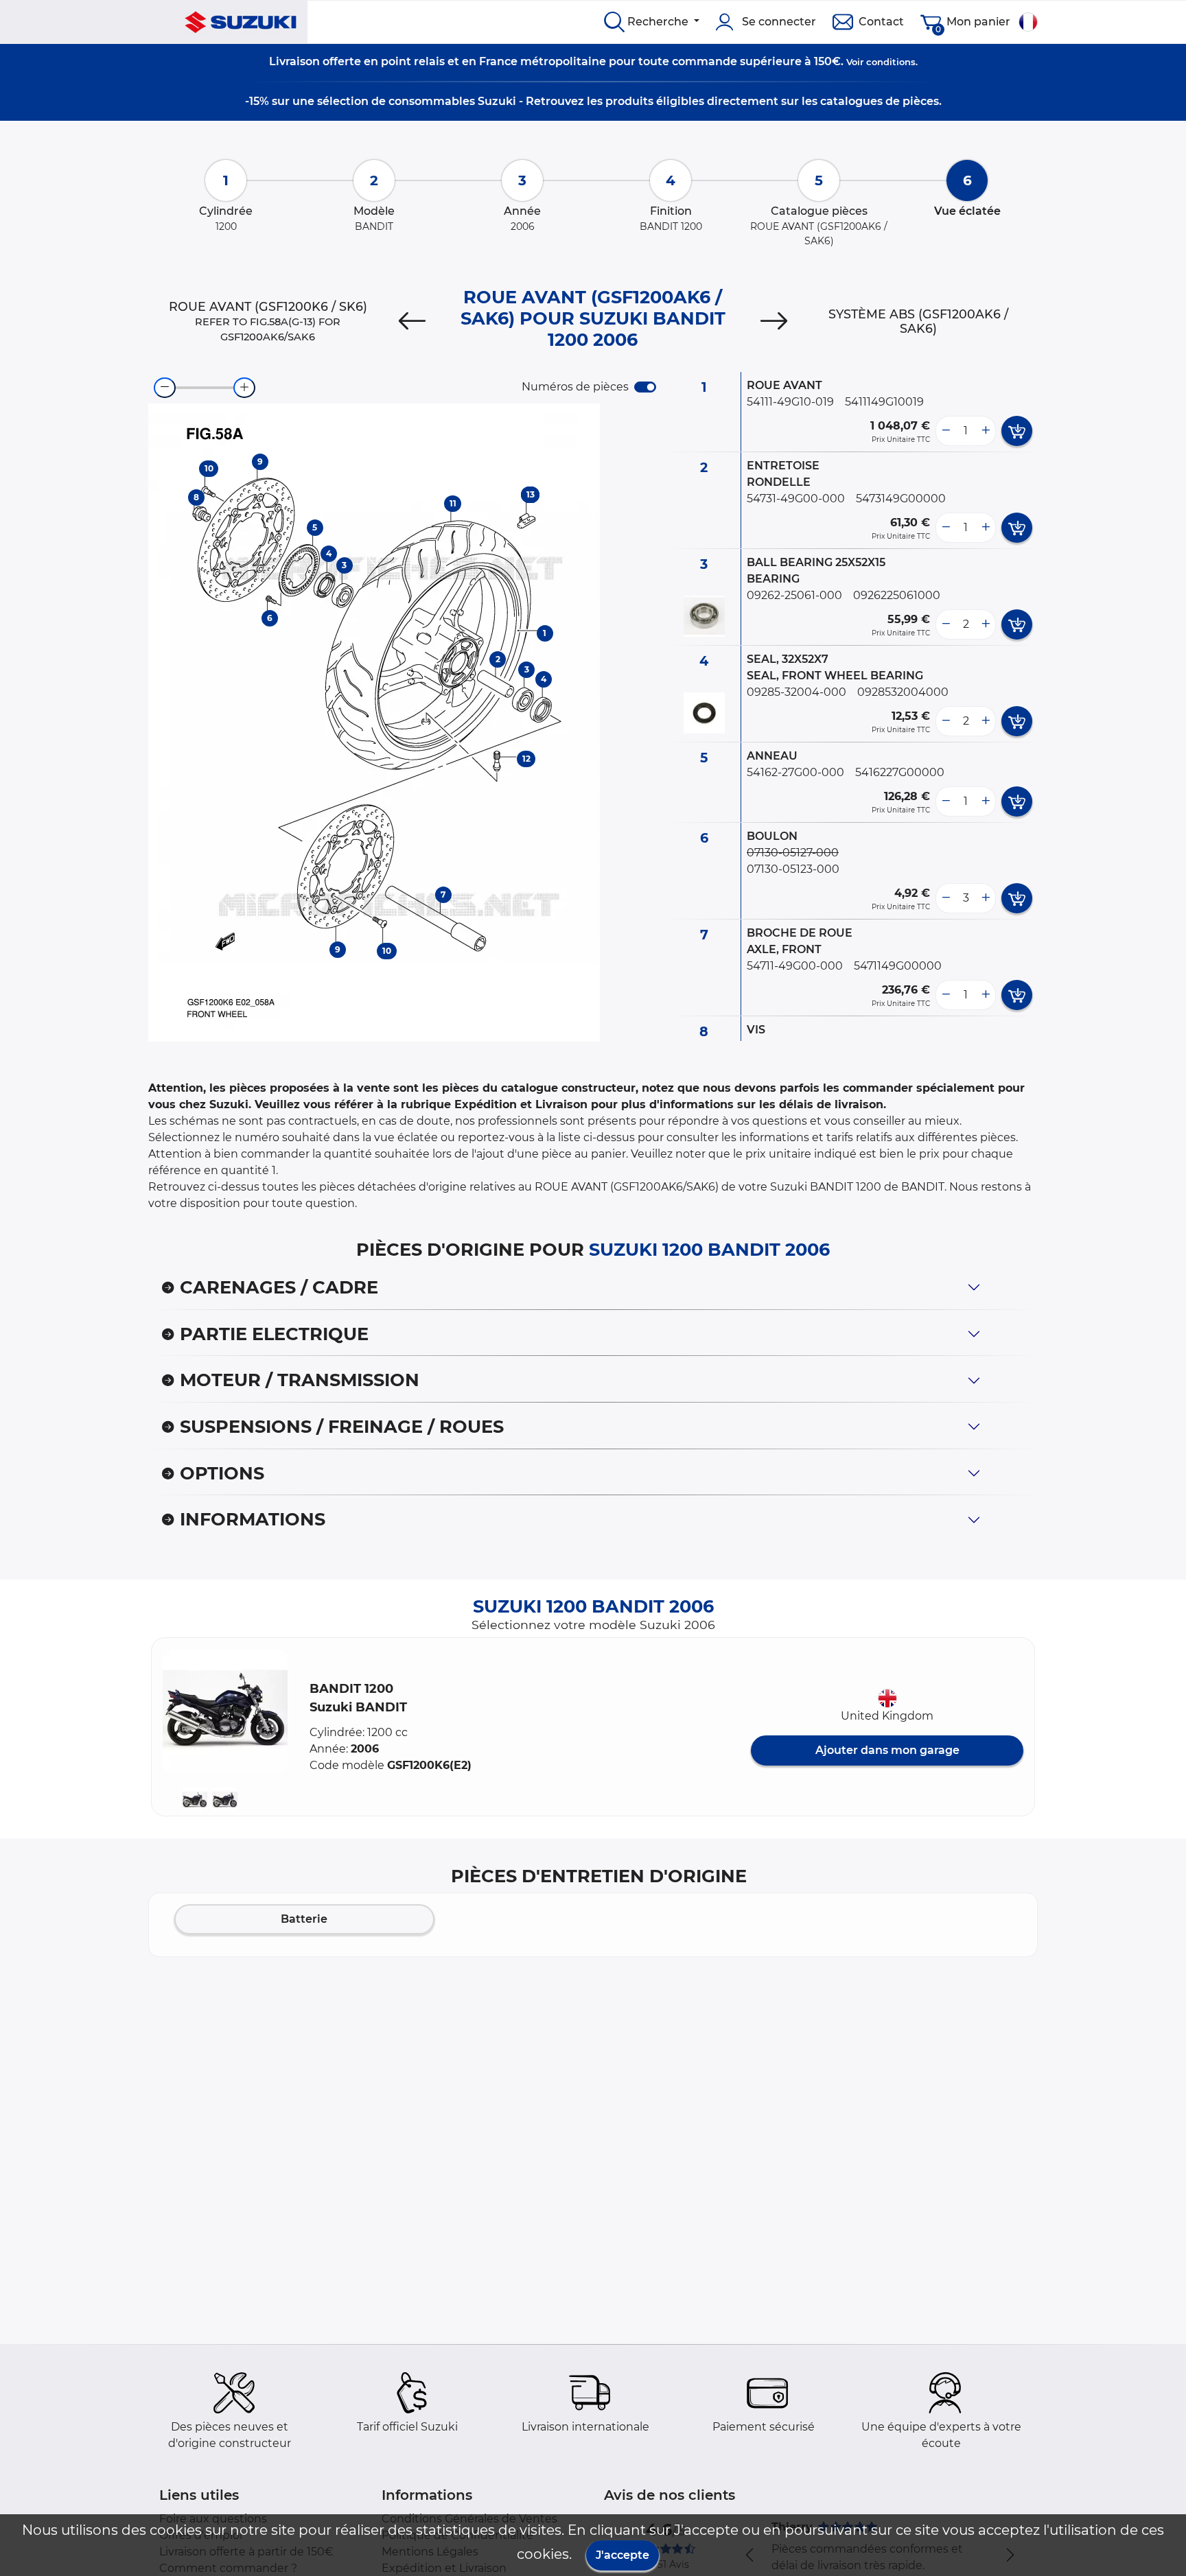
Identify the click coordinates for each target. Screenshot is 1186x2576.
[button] (225, 1711)
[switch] (645, 387)
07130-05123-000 (793, 869)
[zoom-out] (165, 388)
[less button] (946, 431)
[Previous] (412, 321)
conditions (891, 62)
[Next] (774, 321)
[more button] (986, 431)
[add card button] (1017, 431)
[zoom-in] (244, 388)
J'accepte (623, 2555)
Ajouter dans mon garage (887, 1750)
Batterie (304, 1919)
